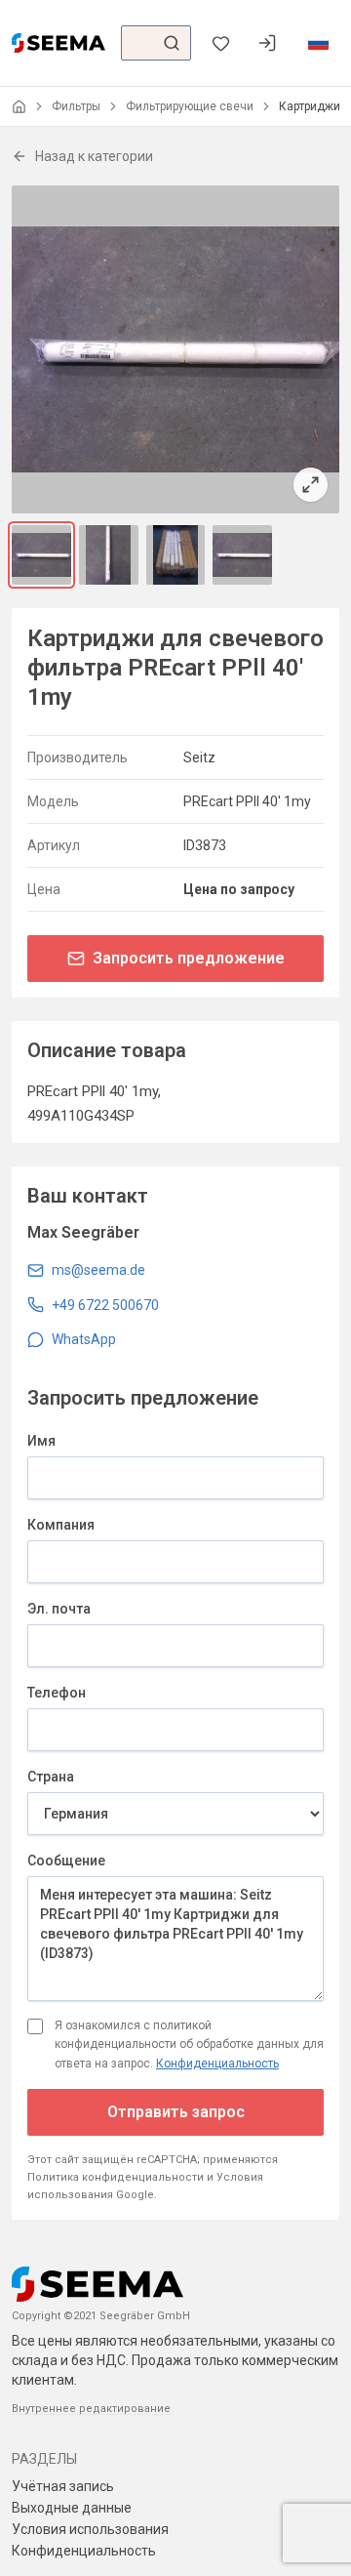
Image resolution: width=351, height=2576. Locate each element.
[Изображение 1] (41, 555)
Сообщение (66, 1860)
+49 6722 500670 (105, 1305)
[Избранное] (220, 43)
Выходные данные (72, 2508)
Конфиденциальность (217, 2064)
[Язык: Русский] (318, 43)
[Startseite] (19, 107)
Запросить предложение (189, 958)
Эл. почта (59, 1609)
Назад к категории (94, 156)
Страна (51, 1777)
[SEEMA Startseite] (58, 43)
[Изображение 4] (242, 555)
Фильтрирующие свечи (190, 106)
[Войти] (267, 43)
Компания (61, 1525)
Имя (41, 1441)
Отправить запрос (176, 2112)
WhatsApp (84, 1339)
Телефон (57, 1693)
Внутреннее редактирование (91, 2409)
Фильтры (76, 106)
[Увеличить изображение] (175, 349)
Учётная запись (63, 2486)
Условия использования (90, 2529)
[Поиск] (172, 43)
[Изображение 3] (176, 555)
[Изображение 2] (109, 555)
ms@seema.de (98, 1270)
